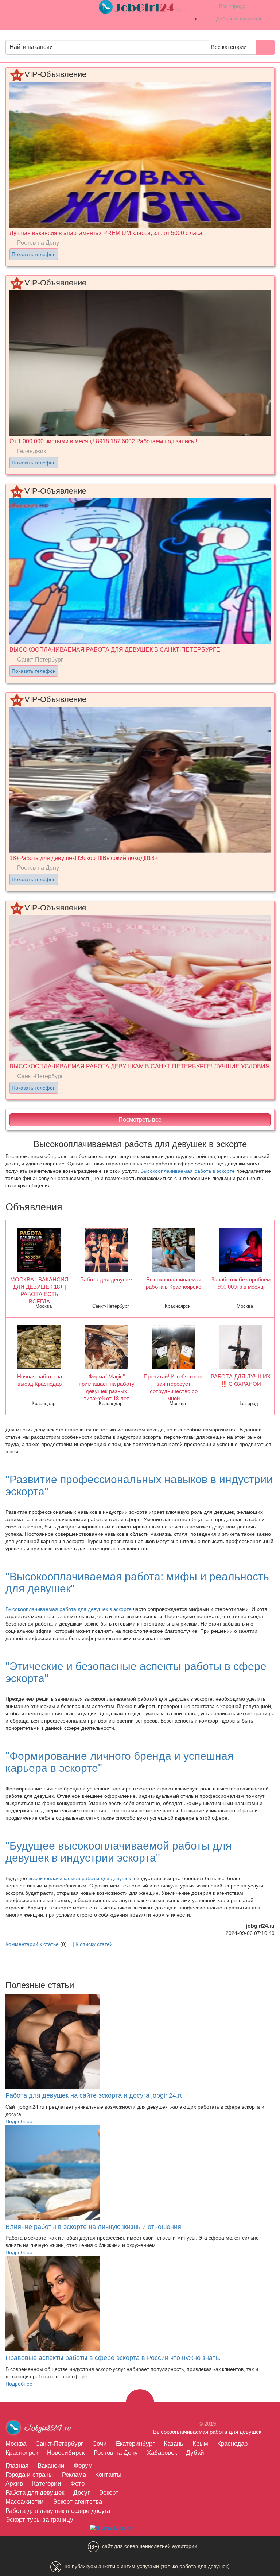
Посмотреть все (140, 1120)
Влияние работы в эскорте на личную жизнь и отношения (93, 2227)
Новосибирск (66, 2453)
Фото (77, 2483)
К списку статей (94, 1944)
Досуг (81, 2492)
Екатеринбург (135, 2444)
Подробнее (19, 2121)
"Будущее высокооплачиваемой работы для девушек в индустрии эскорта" (118, 1852)
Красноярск (22, 2453)
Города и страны (29, 2475)
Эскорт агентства (77, 2502)
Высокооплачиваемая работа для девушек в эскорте (69, 1609)
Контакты (108, 2475)
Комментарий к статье (32, 1944)
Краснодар (232, 2444)
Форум (83, 2465)
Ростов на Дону (116, 2453)
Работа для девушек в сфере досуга (58, 2511)
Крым (200, 2444)
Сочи (100, 2444)
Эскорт (109, 2492)
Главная (17, 2465)
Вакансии (51, 2465)
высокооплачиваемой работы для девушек (80, 1878)
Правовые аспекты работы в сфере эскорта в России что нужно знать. (113, 2358)
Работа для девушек (35, 2492)
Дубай (195, 2453)
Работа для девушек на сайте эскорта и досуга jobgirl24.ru (95, 2095)
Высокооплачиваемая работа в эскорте (188, 1171)
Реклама (74, 2475)
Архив (14, 2483)
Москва (16, 2444)
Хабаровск (162, 2453)
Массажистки (25, 2502)
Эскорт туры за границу (39, 2519)
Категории (47, 2483)
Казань (174, 2444)
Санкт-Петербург (59, 2444)
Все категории (230, 47)
